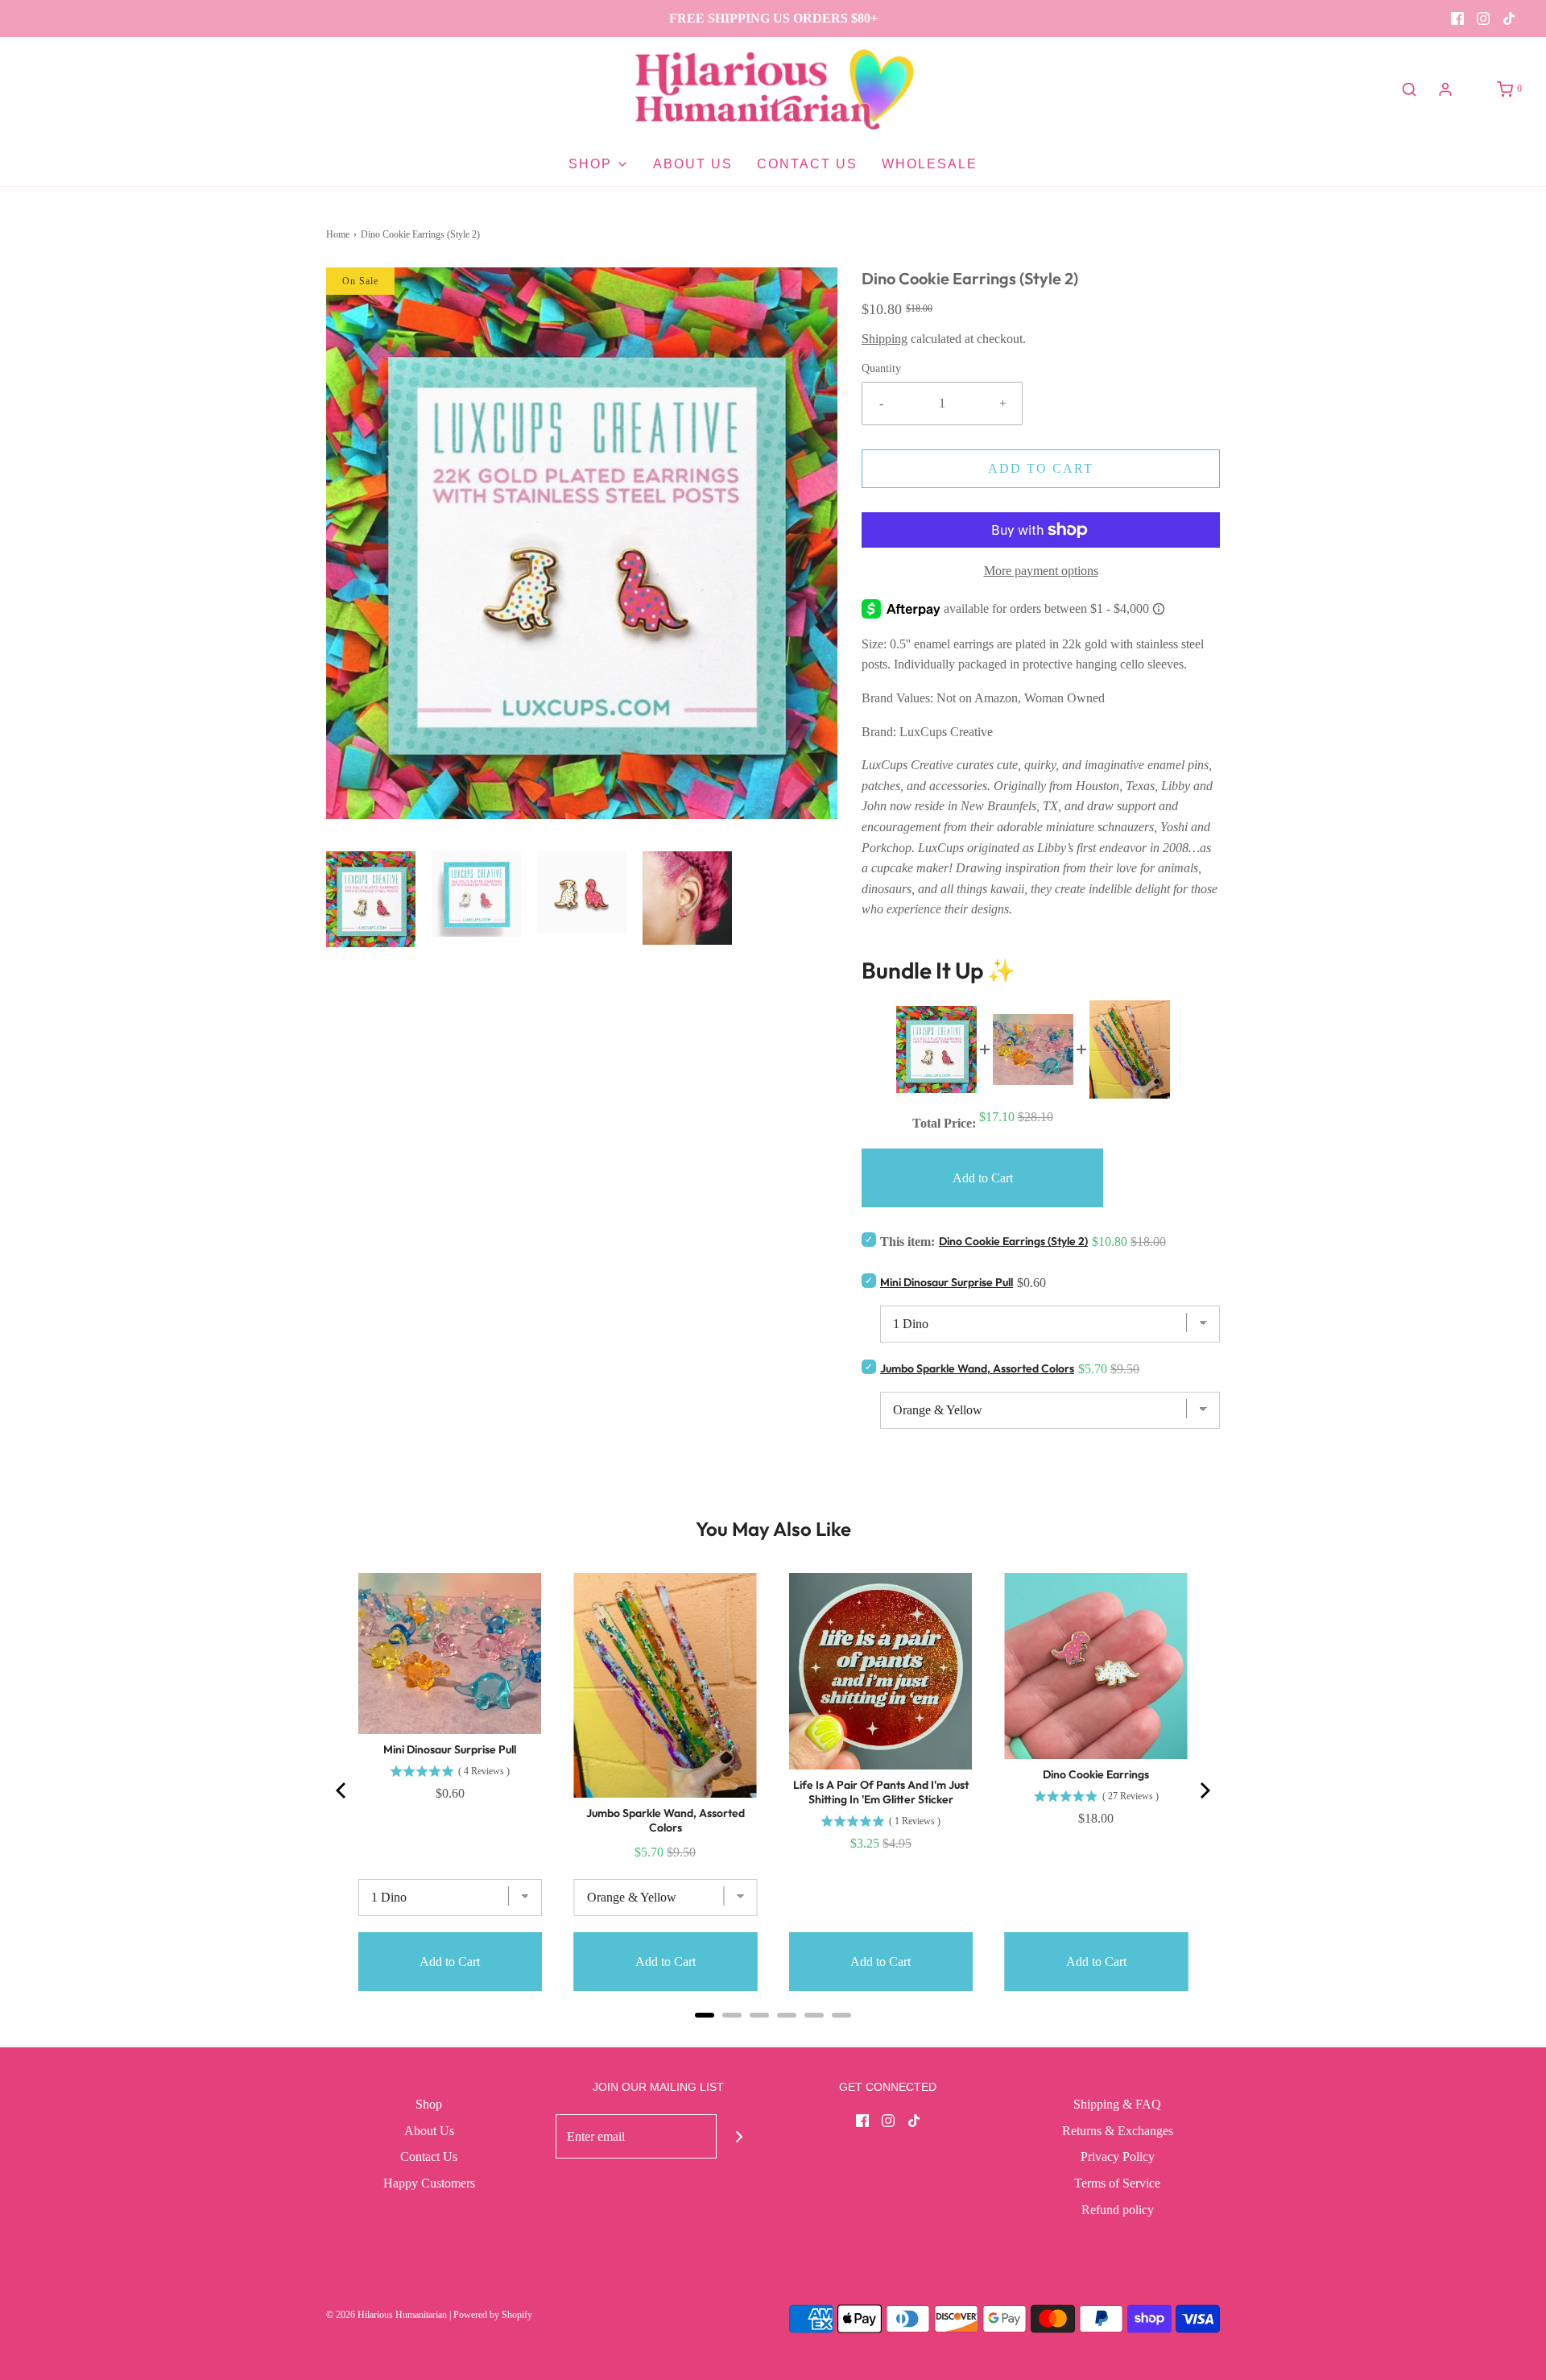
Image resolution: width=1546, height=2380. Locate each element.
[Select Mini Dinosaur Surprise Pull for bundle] (869, 1280)
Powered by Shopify (493, 2315)
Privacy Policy (1118, 2156)
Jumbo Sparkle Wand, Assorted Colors (977, 1368)
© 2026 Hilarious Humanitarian (386, 2315)
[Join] (739, 2136)
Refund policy (1118, 2210)
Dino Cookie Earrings (1096, 1774)
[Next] (1204, 1790)
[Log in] (1445, 89)
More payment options (1041, 571)
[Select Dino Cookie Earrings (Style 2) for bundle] (869, 1239)
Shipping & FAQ (1117, 2104)
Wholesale (930, 164)
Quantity (881, 368)
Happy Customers (429, 2183)
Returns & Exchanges (1118, 2131)
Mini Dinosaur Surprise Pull (947, 1282)
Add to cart (1041, 468)
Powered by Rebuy (773, 2036)
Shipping (885, 339)
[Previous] (342, 1790)
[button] (371, 900)
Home (338, 234)
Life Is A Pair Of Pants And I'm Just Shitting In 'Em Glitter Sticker (881, 1792)
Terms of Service (1117, 2183)
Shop (429, 2104)
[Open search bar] (1409, 89)
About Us (693, 164)
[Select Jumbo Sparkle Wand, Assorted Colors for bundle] (869, 1366)
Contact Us (807, 164)
